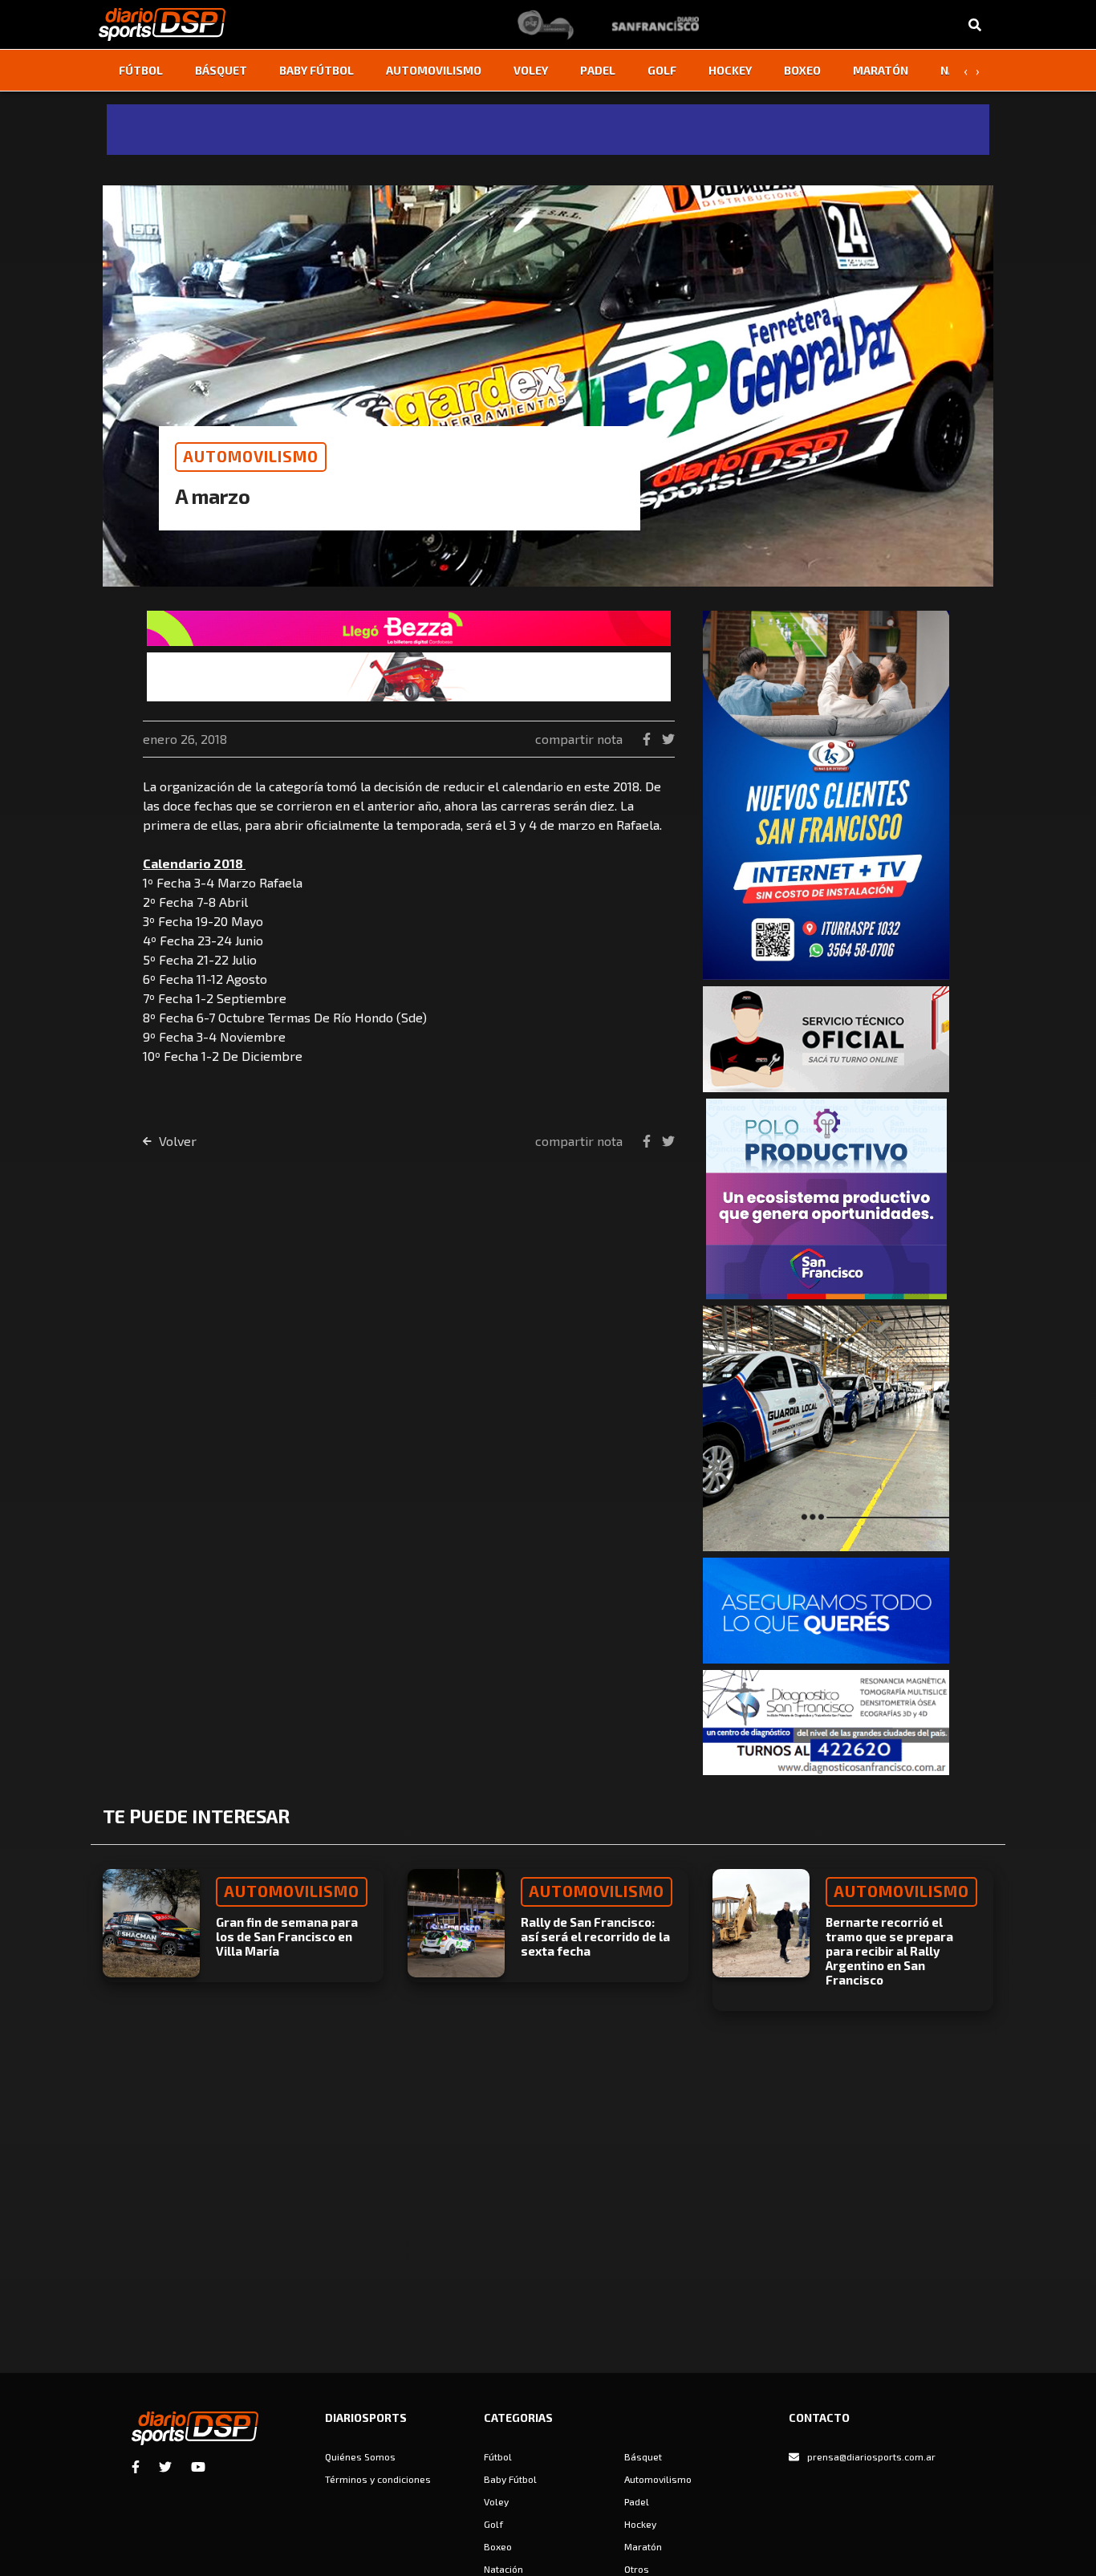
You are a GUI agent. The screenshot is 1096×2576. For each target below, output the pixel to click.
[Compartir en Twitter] (668, 739)
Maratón (881, 70)
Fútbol (141, 70)
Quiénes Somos (360, 2456)
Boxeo (802, 70)
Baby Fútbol (317, 70)
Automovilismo (434, 70)
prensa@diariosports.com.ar (871, 2456)
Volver (176, 1141)
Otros (637, 2569)
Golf (662, 70)
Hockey (730, 70)
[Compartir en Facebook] (648, 739)
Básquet (221, 70)
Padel (598, 70)
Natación (503, 2569)
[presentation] (965, 71)
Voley (531, 70)
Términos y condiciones (378, 2479)
